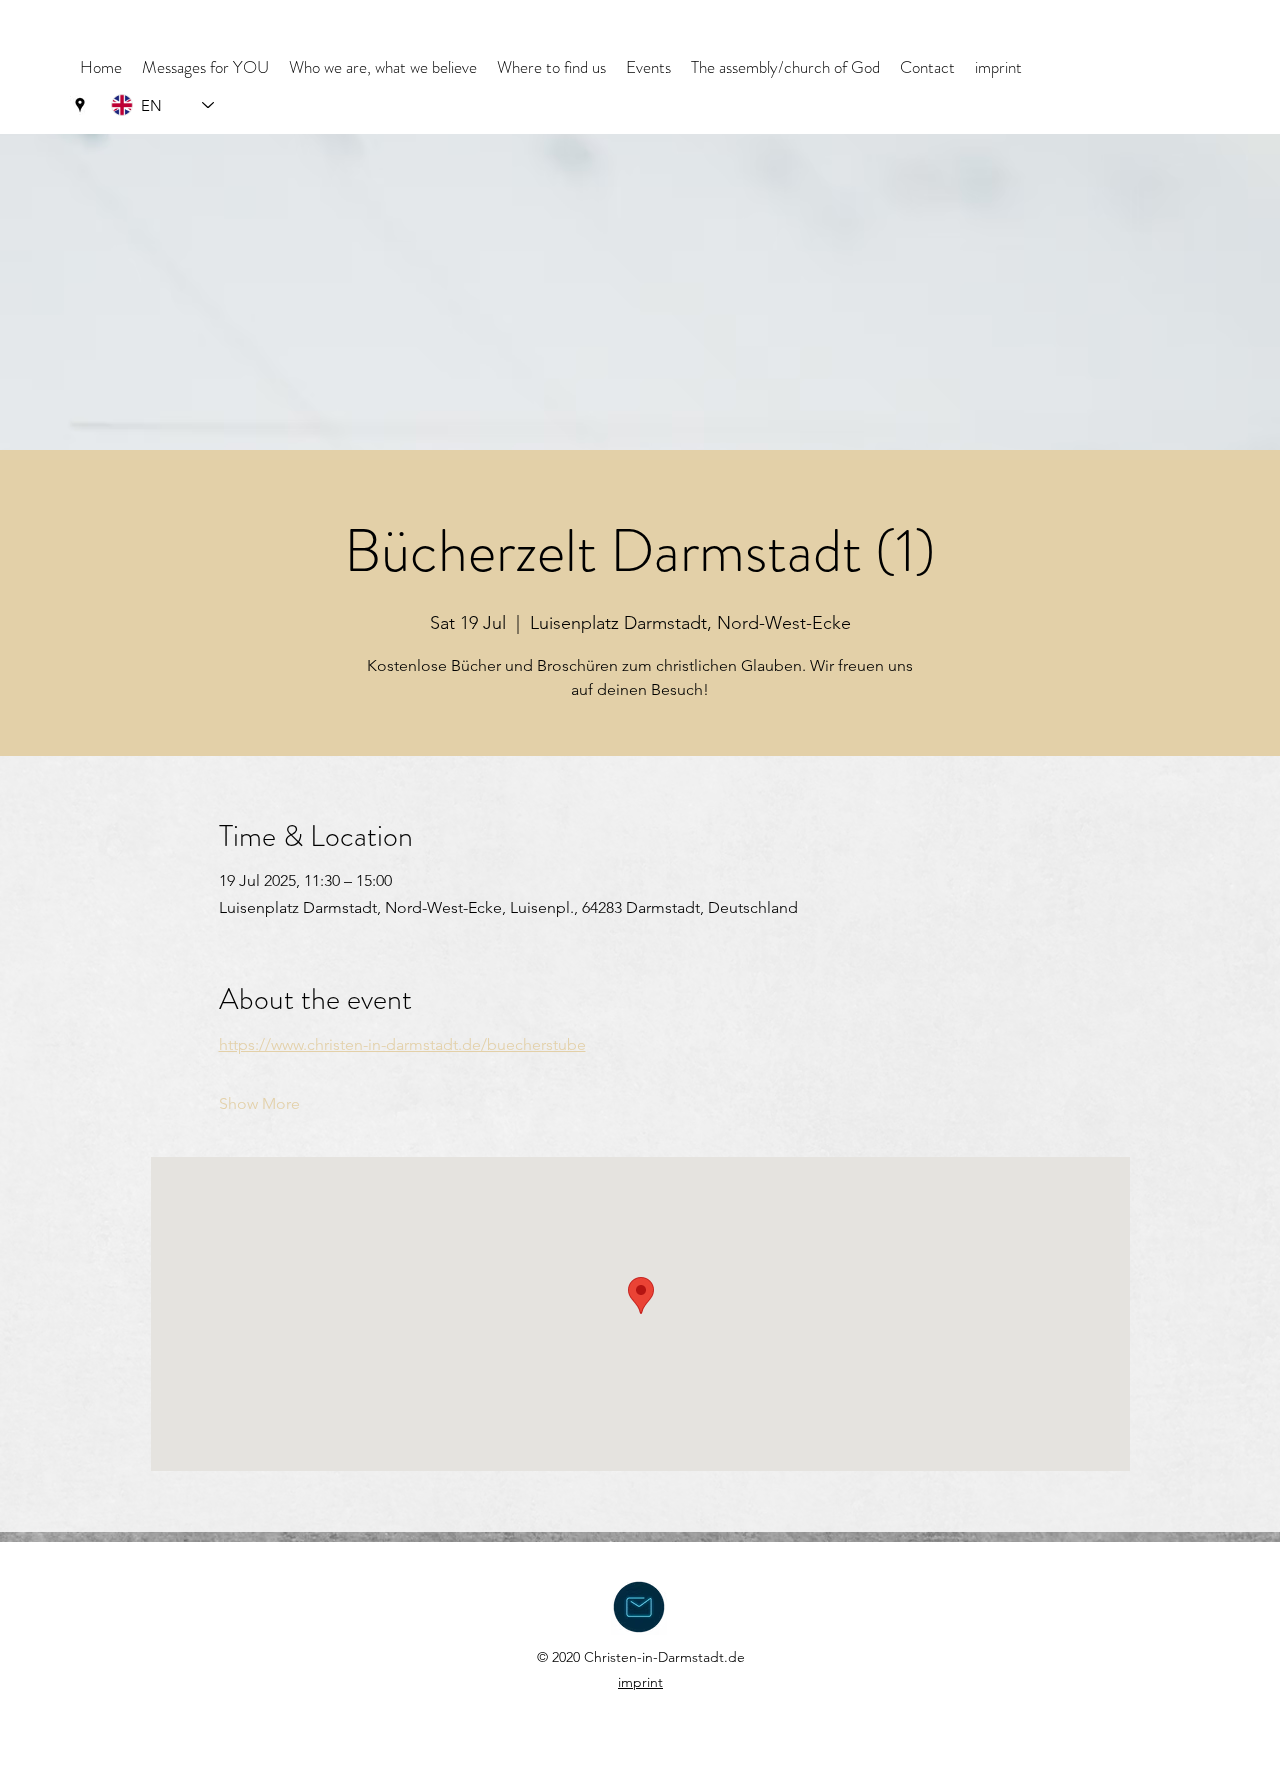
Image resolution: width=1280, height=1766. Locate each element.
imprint (640, 1682)
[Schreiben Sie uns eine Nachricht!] (639, 1607)
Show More (259, 1103)
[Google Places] (80, 105)
